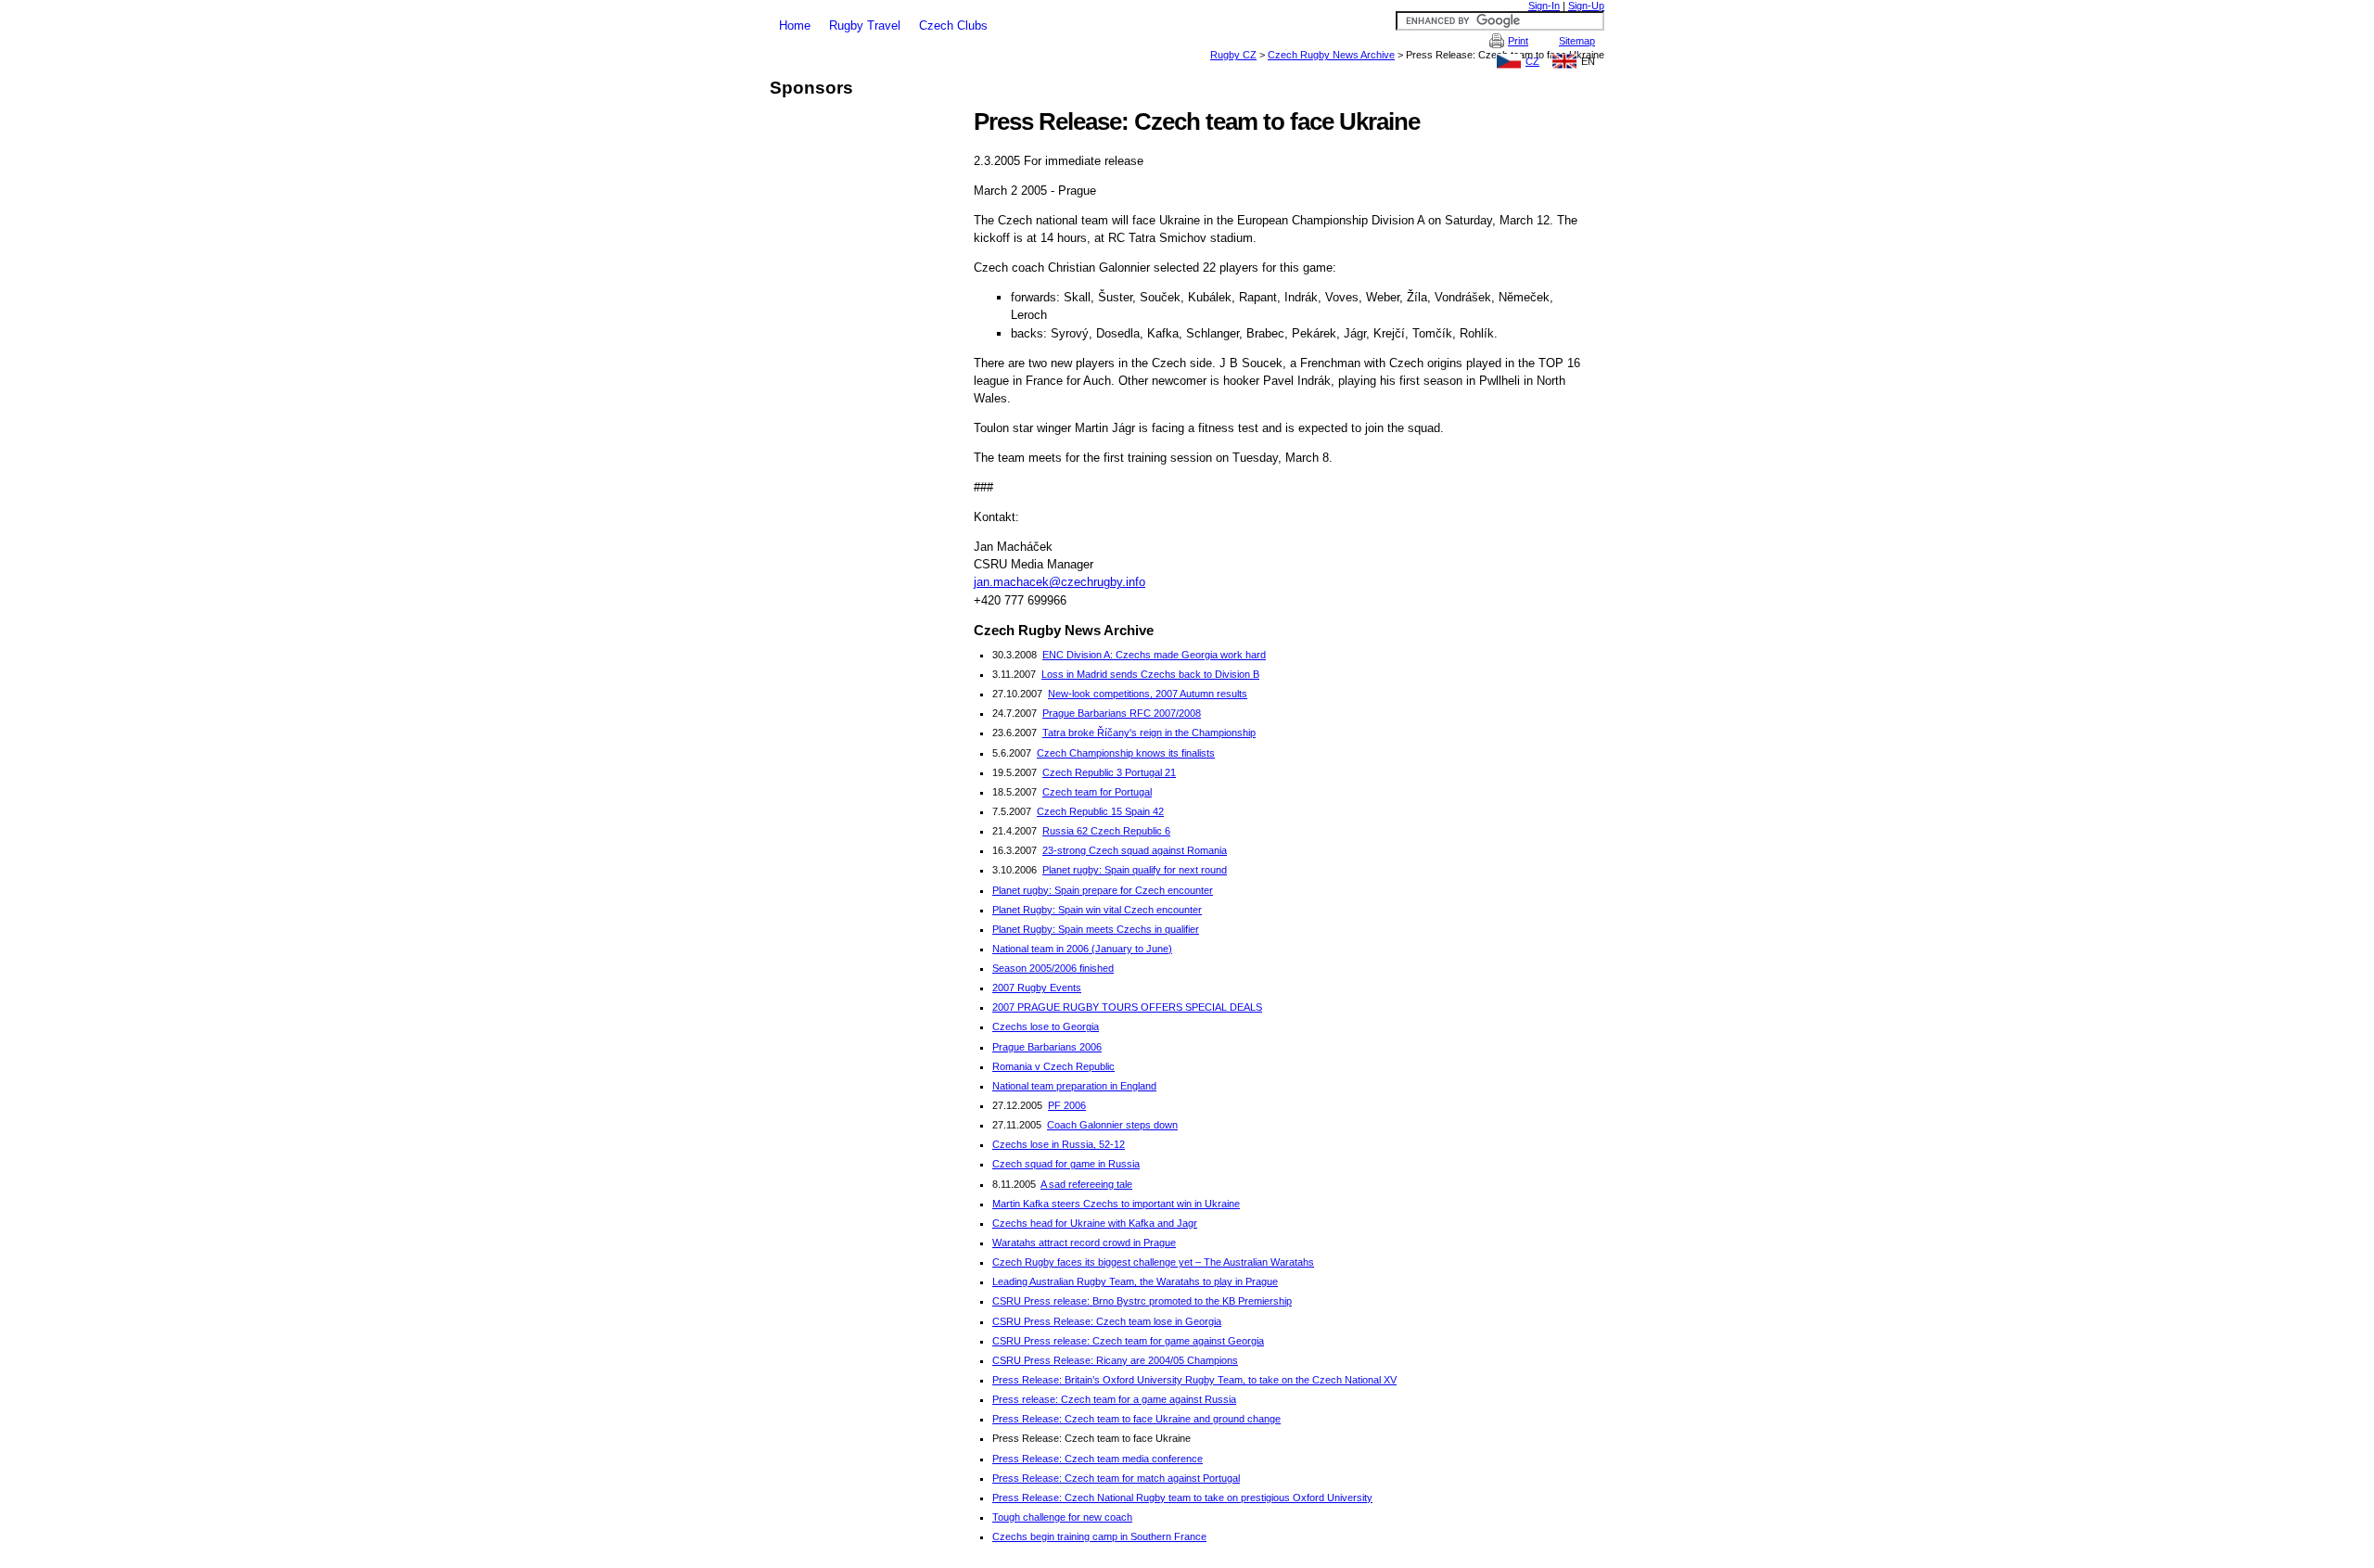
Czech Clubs (953, 25)
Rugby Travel (865, 25)
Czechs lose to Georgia (1046, 1026)
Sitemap (1577, 41)
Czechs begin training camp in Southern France (1099, 1536)
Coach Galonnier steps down (1112, 1125)
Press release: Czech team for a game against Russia (1114, 1399)
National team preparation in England (1074, 1086)
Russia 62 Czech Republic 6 (1106, 831)
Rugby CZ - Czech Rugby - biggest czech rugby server (1187, 7)
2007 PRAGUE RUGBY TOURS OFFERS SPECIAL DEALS (1127, 1007)
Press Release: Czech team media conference (1098, 1459)
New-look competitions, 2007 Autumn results (1148, 694)
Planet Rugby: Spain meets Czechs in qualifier (1096, 929)
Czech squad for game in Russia (1066, 1164)
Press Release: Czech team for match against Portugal (1116, 1478)
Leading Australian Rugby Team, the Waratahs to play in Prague (1135, 1281)
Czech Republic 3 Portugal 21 (1109, 772)
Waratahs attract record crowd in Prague (1084, 1243)
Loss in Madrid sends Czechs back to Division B (1150, 674)
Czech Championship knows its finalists (1126, 753)
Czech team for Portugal (1097, 792)
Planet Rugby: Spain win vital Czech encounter (1097, 910)
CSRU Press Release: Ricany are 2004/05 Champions (1115, 1360)
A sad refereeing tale (1086, 1184)
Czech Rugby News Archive (1331, 55)
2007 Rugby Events (1037, 988)
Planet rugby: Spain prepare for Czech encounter (1103, 890)
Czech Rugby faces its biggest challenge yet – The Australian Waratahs (1153, 1262)
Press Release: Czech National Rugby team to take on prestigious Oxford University (1182, 1498)
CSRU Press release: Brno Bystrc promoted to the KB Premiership (1142, 1301)
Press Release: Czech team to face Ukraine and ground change (1136, 1419)
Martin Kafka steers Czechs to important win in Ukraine (1116, 1204)
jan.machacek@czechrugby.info (1059, 582)
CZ (1532, 61)
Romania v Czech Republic (1053, 1066)
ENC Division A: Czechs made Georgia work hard (1154, 655)
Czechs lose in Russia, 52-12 (1059, 1144)
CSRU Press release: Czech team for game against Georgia (1128, 1341)
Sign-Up (1586, 6)
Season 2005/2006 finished (1053, 968)
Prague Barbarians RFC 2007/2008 (1122, 713)
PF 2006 (1067, 1105)
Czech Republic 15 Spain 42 (1100, 811)
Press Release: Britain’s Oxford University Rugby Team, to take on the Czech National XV (1194, 1380)
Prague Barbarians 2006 (1047, 1047)
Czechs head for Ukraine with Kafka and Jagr (1095, 1223)
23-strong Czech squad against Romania (1135, 850)
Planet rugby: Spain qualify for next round (1135, 870)
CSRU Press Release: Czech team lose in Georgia (1107, 1321)
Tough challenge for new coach (1062, 1517)
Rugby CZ (1233, 55)
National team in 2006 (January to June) (1082, 949)
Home (795, 25)
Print (1518, 41)
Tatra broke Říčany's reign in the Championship (1149, 733)
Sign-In (1544, 6)
